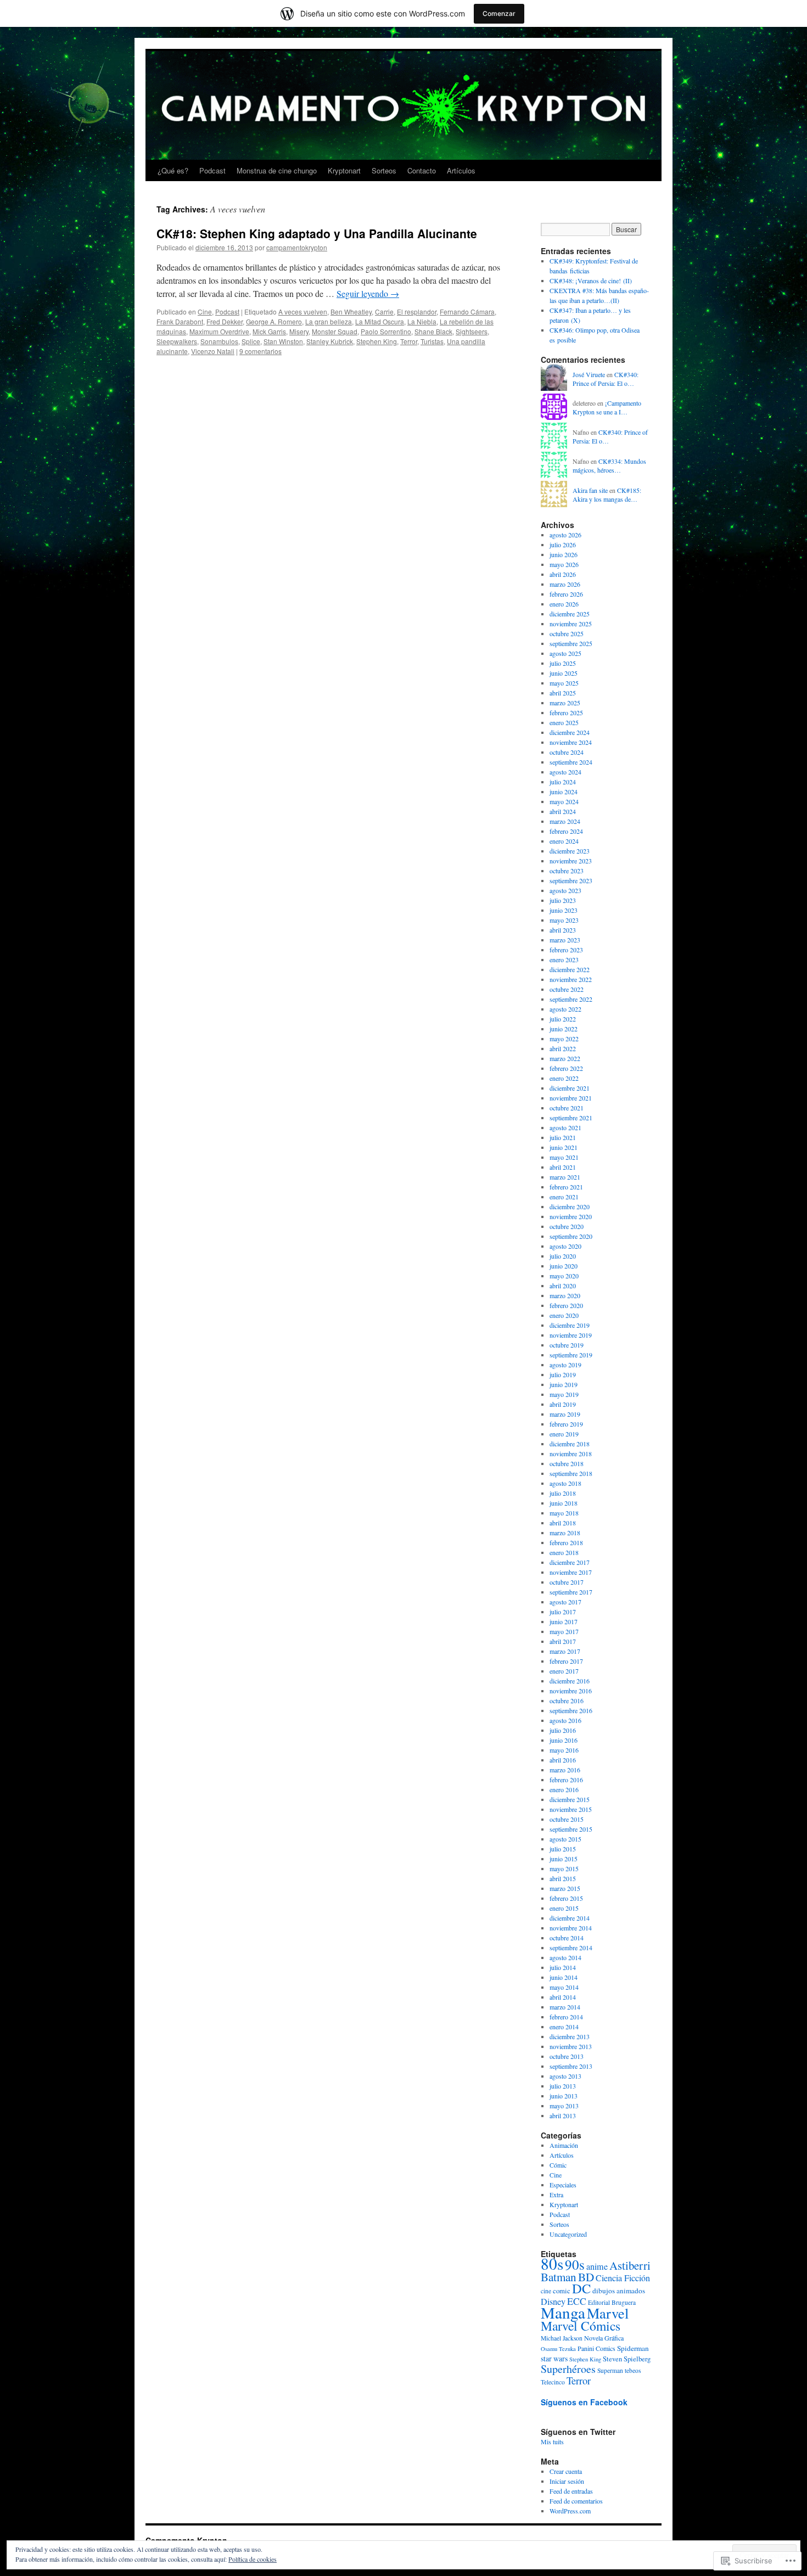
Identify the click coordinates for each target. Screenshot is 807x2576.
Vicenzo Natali (213, 351)
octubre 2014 (567, 1938)
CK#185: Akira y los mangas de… (607, 495)
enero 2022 (564, 1078)
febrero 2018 (566, 1542)
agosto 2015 (565, 1839)
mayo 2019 (564, 1394)
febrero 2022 (566, 1068)
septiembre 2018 (571, 1473)
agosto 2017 (565, 1602)
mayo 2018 (564, 1513)
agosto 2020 (565, 1246)
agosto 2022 (565, 1009)
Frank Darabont (180, 321)
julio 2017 (563, 1612)
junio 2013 (564, 2096)
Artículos (461, 170)
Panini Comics (596, 2348)
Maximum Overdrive (219, 331)
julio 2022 (563, 1019)
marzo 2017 (565, 1651)
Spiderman (633, 2348)
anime (597, 2266)
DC (581, 2288)
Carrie (384, 312)
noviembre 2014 (571, 1928)
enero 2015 (564, 1908)
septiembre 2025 (571, 643)
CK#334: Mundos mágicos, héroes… (609, 466)
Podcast (212, 170)
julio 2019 (563, 1374)
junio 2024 (564, 792)
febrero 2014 (566, 2017)
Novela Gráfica (604, 2338)
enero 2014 (564, 2027)
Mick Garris (269, 331)
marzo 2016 (565, 1770)
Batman (559, 2277)
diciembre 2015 (570, 1799)
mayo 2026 (564, 564)
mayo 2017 (564, 1631)
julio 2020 (563, 1256)
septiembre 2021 (571, 1118)
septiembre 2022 (571, 999)
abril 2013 (563, 2115)
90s (575, 2264)
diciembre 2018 (570, 1444)
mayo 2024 (564, 801)
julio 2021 (563, 1137)
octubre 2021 (567, 1108)
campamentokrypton (297, 247)
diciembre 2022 (570, 969)
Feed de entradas (571, 2491)
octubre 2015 (567, 1819)
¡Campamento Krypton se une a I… (607, 408)
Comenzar (499, 13)
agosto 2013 (565, 2076)
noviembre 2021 (571, 1098)
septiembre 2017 (571, 1592)
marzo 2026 (565, 584)
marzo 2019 (565, 1414)
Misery (299, 331)
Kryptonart (344, 170)
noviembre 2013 (571, 2046)
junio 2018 (564, 1503)
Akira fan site (590, 490)
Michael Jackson (562, 2338)
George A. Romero (274, 321)
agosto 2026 (565, 535)
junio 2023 (564, 910)
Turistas (432, 341)
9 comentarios (260, 351)
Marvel (608, 2313)
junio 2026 (564, 554)
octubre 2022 (567, 989)
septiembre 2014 (571, 1948)
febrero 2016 (566, 1780)
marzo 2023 (565, 940)
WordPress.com (570, 2511)
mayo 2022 (564, 1039)
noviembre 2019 (571, 1335)
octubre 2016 (567, 1701)
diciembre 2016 (570, 1681)
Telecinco (553, 2382)
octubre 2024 (567, 752)
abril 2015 (563, 1878)
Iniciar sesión (567, 2481)
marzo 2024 (565, 821)
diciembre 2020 (570, 1206)
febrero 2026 (566, 594)
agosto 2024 (565, 772)
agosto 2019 (565, 1365)
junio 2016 (564, 1740)
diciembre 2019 (570, 1325)
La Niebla (422, 321)
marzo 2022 (565, 1058)
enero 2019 (564, 1434)
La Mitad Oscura (380, 321)
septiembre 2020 (571, 1236)
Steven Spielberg (627, 2359)
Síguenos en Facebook (584, 2402)
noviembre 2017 (571, 1572)
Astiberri (630, 2265)
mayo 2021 (564, 1157)
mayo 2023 (564, 920)
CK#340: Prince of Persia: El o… (606, 379)
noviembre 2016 (571, 1691)
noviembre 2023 (571, 861)
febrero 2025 (566, 712)
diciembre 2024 (570, 732)
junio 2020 (564, 1266)
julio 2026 (563, 545)
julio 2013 (563, 2086)
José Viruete (589, 374)
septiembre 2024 (571, 762)
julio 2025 (563, 663)
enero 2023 (564, 959)
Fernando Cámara (467, 312)
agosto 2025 (565, 653)
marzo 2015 (565, 1888)
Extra (556, 2195)
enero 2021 (564, 1197)
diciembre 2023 (570, 851)
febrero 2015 (566, 1898)
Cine (205, 312)
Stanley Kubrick (330, 341)
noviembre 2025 (571, 624)
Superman (610, 2370)
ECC (577, 2301)
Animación (564, 2145)
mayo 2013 (564, 2106)
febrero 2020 (566, 1305)
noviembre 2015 (571, 1809)
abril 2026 (563, 574)
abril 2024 (563, 811)
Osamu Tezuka (558, 2349)
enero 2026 (564, 604)
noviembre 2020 (571, 1216)
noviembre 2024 (571, 742)
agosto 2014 (565, 1957)
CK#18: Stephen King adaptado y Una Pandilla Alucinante (317, 233)
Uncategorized (568, 2234)
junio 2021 (564, 1147)
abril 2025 (563, 693)
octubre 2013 (567, 2056)
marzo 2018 (565, 1533)
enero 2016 (564, 1789)
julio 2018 (563, 1493)
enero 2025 (564, 722)
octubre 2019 (567, 1345)
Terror (409, 341)
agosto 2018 (565, 1483)
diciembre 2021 (570, 1088)
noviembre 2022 (571, 979)
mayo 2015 (564, 1868)
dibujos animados (619, 2291)
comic (562, 2291)
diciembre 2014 (570, 1918)
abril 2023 (563, 930)
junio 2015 (564, 1859)
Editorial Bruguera (612, 2302)
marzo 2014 (565, 2007)
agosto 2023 (565, 890)
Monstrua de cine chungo (277, 170)
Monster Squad (335, 331)
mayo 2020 (564, 1276)
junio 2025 (564, 673)
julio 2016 (563, 1730)
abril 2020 (563, 1286)
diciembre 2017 (570, 1562)
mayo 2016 (564, 1750)
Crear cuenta (566, 2471)
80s (552, 2263)
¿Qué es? (173, 170)
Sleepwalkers (177, 341)
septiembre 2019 (571, 1355)
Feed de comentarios (576, 2501)
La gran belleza (329, 321)
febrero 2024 (566, 831)
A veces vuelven (303, 312)
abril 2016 (563, 1760)
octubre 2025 (567, 633)
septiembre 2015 (571, 1829)
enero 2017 (564, 1671)
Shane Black (433, 331)
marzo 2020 (565, 1295)
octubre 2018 (567, 1463)
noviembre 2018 (571, 1453)
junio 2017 (564, 1621)
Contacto (422, 170)
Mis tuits (552, 2442)
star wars (554, 2358)
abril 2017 (563, 1641)
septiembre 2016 (571, 1710)
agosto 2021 (565, 1127)
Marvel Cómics (581, 2326)
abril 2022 (563, 1048)
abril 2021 (563, 1167)
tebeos (633, 2370)
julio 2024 (563, 782)
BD (586, 2277)
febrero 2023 (566, 950)
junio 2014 (564, 1977)
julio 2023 (563, 900)
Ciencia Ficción (623, 2278)
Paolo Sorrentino (386, 331)
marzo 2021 (565, 1177)
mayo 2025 (564, 683)
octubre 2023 (567, 871)
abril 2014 (563, 1997)
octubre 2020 (567, 1226)
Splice (251, 341)
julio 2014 (563, 1967)
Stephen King (377, 341)
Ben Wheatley (351, 312)
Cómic (558, 2165)
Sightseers (472, 331)
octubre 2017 (567, 1582)
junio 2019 (564, 1384)
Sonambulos (219, 341)
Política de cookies (253, 2559)
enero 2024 (564, 841)
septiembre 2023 (571, 880)
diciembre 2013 (570, 2036)
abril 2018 (563, 1523)
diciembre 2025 (570, 614)
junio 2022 (564, 1029)
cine (546, 2291)
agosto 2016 (565, 1720)
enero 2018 (564, 1552)
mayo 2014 (564, 1987)
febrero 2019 (566, 1424)
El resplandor (417, 312)
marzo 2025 (565, 703)
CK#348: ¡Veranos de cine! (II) (591, 280)
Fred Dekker (225, 321)
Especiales (563, 2185)
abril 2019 (563, 1404)
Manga (563, 2312)
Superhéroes (568, 2369)
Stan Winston (283, 341)
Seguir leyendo (368, 293)
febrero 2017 (566, 1661)
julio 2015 (563, 1849)
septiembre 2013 (571, 2066)
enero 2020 (564, 1315)
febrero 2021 (566, 1187)
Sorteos (384, 170)
